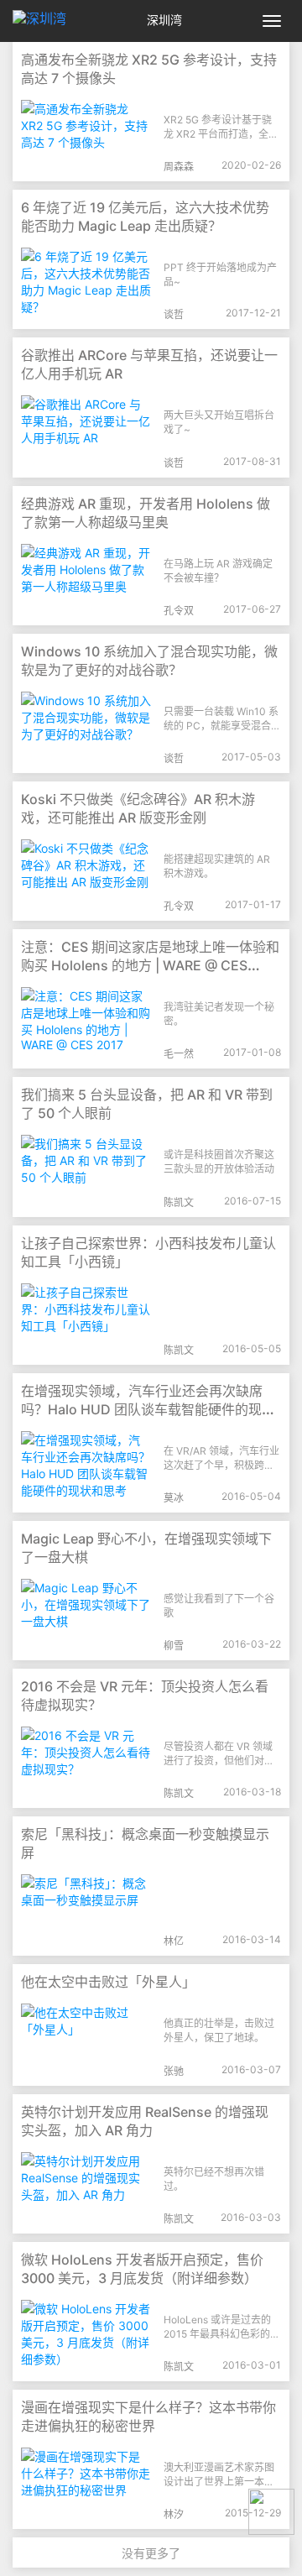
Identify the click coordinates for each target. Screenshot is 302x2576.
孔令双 (179, 611)
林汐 (174, 2514)
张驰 (174, 2071)
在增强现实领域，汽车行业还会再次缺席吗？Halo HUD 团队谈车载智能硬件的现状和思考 (148, 1409)
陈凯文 (179, 1202)
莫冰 (174, 1498)
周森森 (179, 167)
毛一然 (179, 1054)
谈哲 (174, 314)
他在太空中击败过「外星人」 (108, 1982)
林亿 (174, 1941)
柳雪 (174, 1646)
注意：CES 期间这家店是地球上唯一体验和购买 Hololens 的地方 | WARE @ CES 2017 (150, 965)
